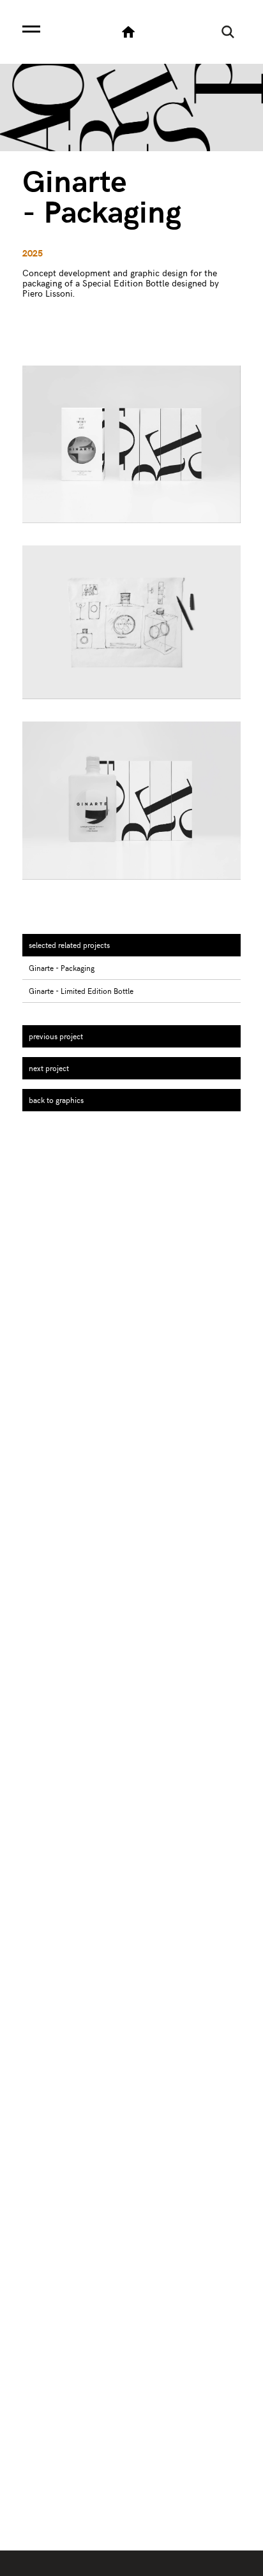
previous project (56, 1036)
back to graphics (56, 1100)
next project (49, 1068)
